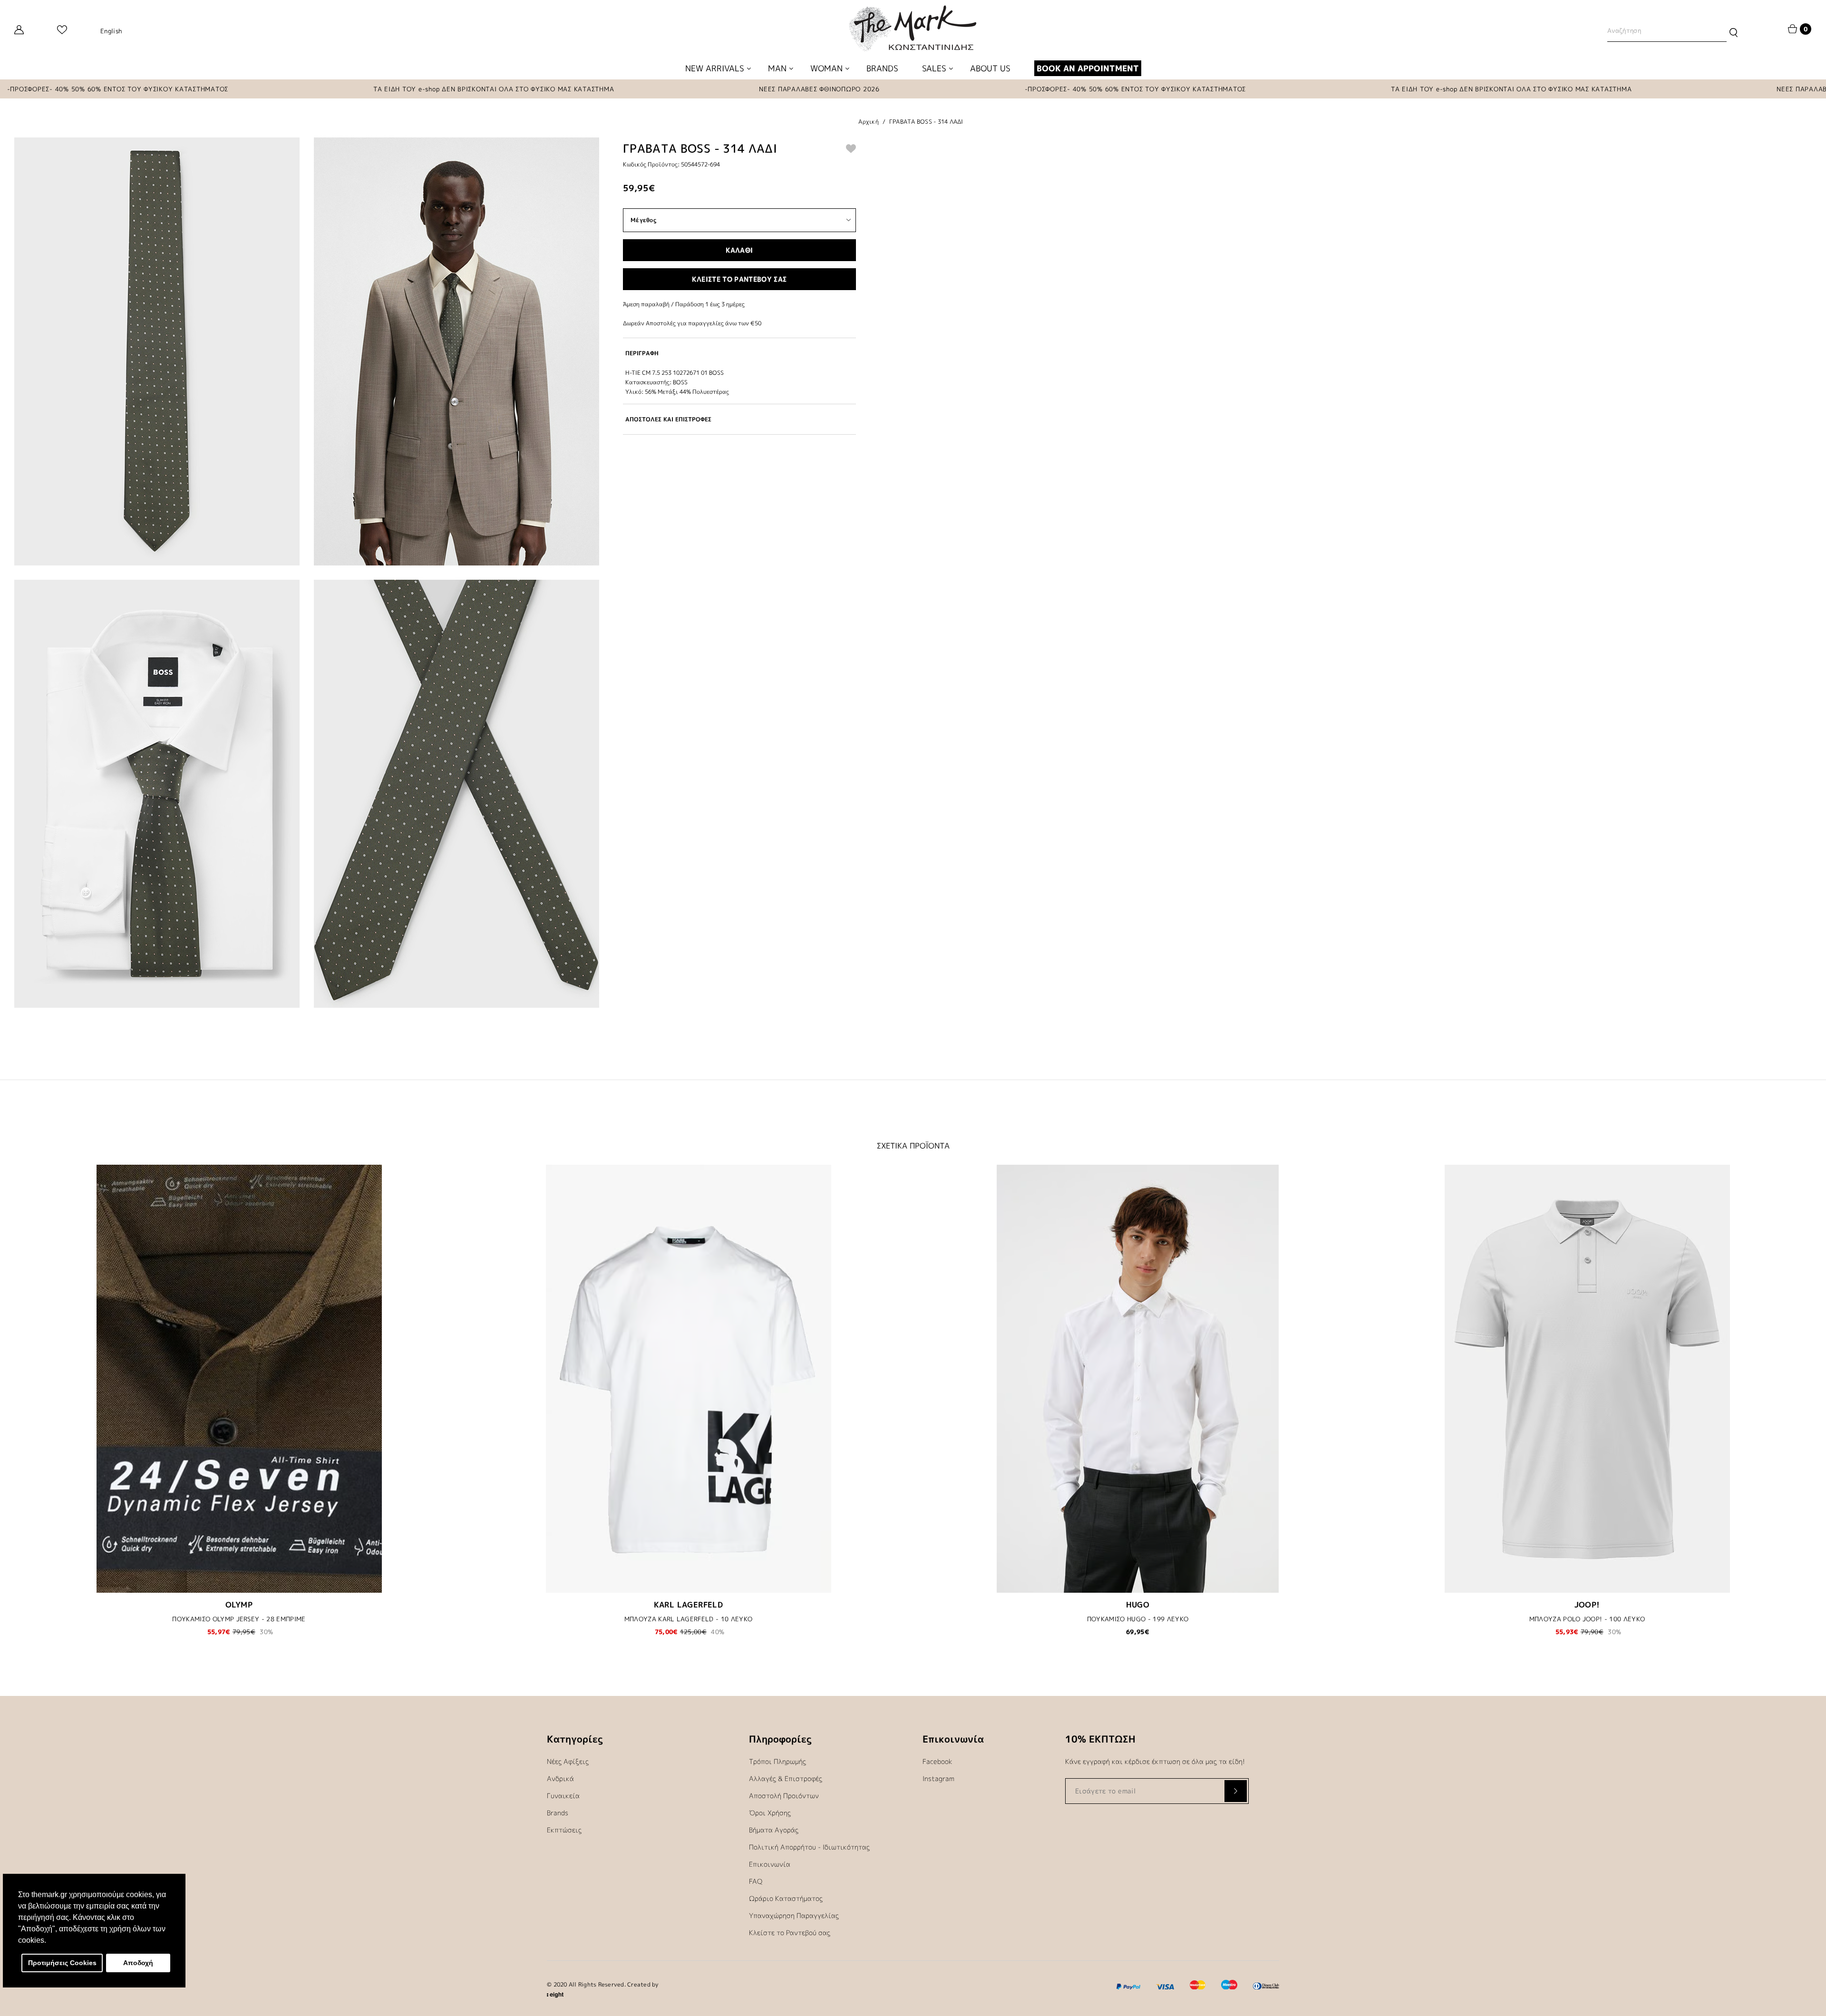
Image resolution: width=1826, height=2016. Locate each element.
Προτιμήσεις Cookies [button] (62, 1963)
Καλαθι (739, 250)
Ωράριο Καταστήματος (786, 1898)
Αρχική (869, 122)
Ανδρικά (560, 1778)
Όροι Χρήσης (770, 1813)
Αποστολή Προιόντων (784, 1796)
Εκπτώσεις (564, 1830)
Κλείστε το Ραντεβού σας (790, 1933)
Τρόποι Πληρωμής (777, 1761)
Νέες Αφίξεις (568, 1761)
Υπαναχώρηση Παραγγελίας (794, 1915)
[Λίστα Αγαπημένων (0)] (62, 31)
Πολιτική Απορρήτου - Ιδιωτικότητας (809, 1847)
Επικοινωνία (770, 1864)
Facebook (937, 1761)
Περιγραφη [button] (642, 353)
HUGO (1138, 1605)
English (111, 31)
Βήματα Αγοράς (774, 1830)
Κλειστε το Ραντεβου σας (739, 279)
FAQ (756, 1881)
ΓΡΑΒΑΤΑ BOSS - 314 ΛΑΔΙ (926, 122)
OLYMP (239, 1605)
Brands (558, 1813)
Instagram (938, 1778)
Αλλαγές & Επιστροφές (786, 1778)
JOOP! (1587, 1605)
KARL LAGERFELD (689, 1605)
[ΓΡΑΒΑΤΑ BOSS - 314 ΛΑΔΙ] (157, 351)
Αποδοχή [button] (138, 1963)
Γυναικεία (563, 1796)
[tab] (739, 353)
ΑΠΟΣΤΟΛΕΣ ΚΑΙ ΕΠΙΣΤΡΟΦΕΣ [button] (668, 419)
